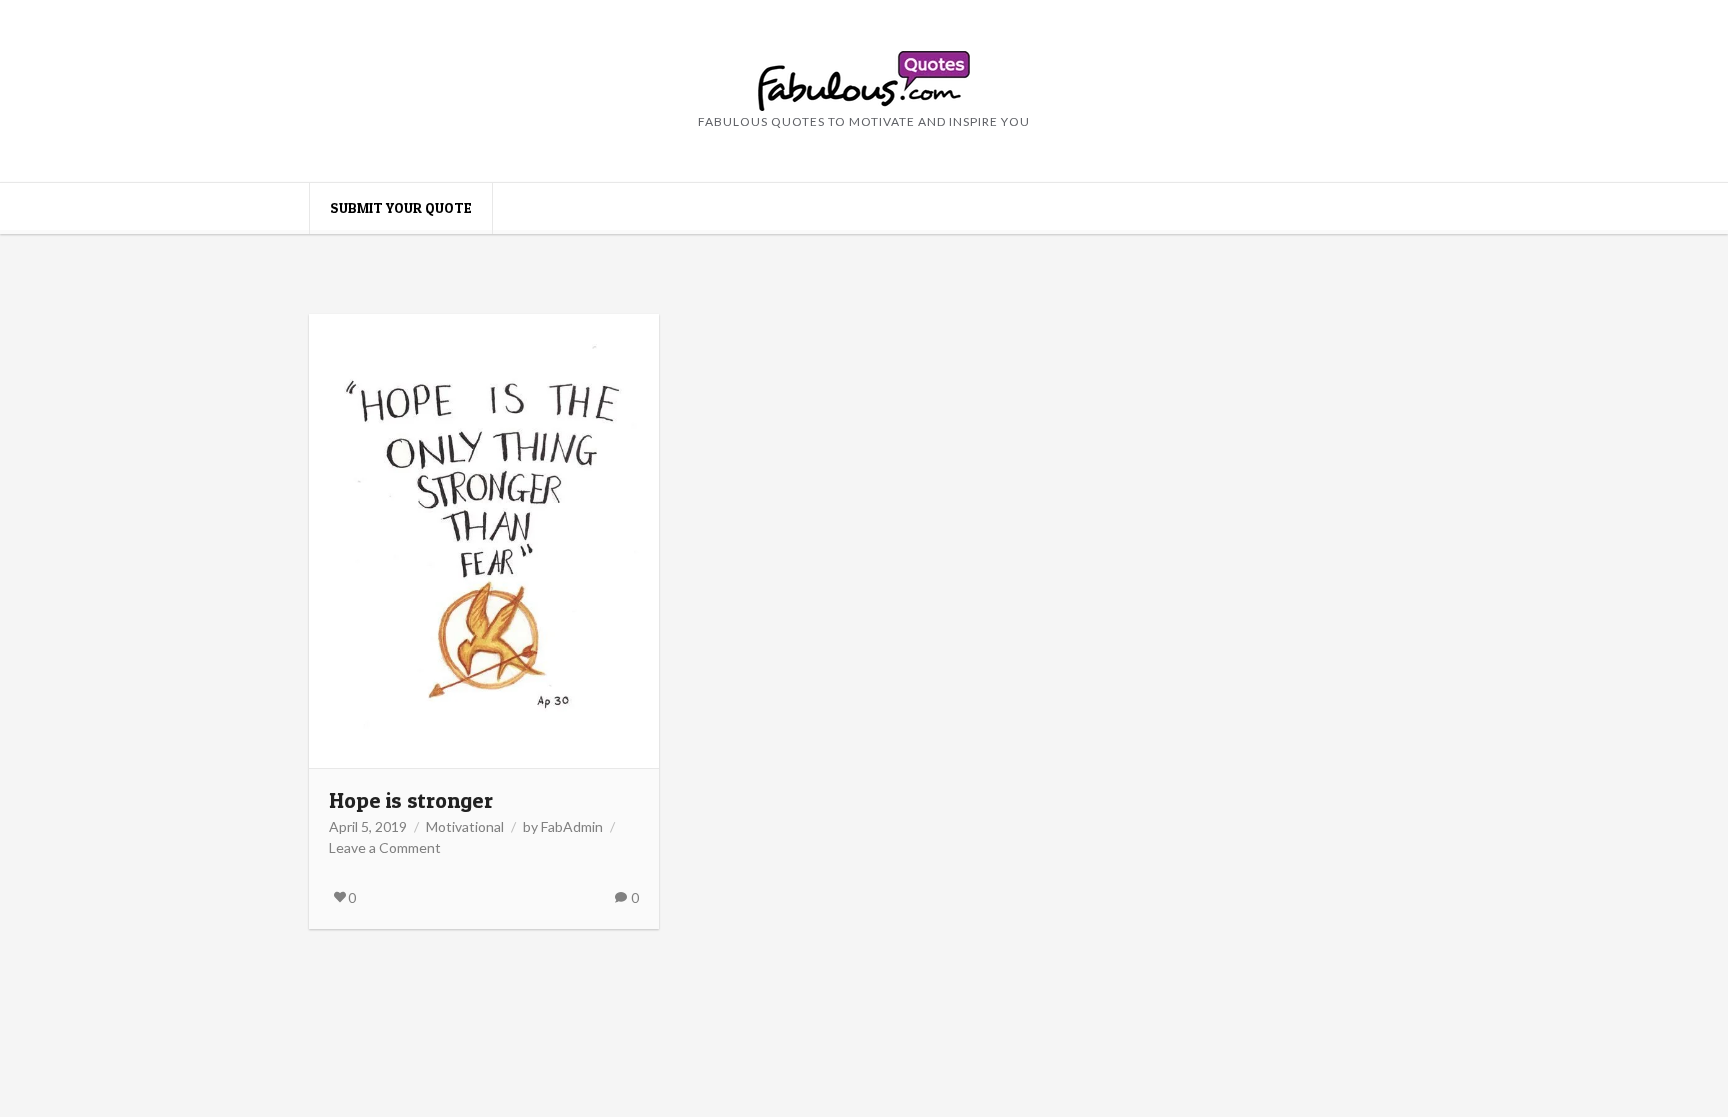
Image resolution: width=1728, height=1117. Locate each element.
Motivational (465, 826)
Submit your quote (401, 207)
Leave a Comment (385, 847)
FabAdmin (572, 826)
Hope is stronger (411, 800)
